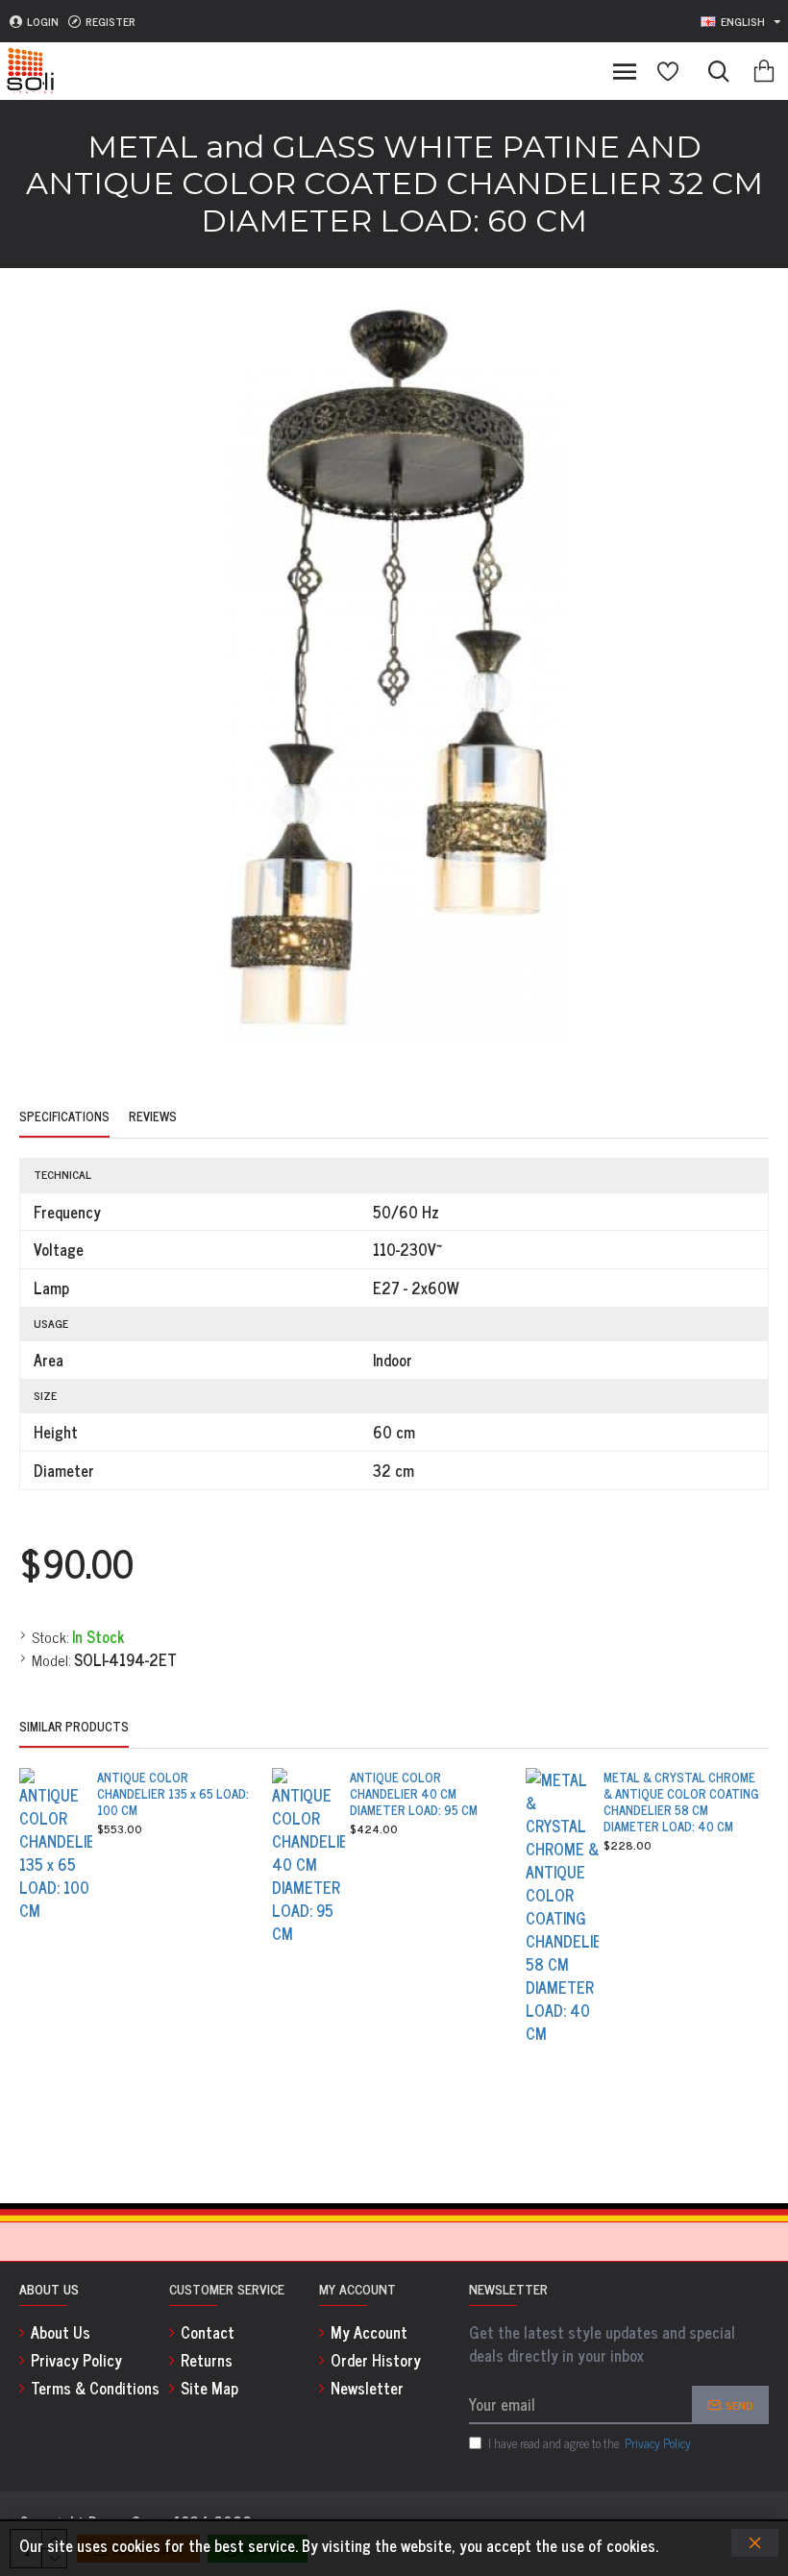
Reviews (153, 1117)
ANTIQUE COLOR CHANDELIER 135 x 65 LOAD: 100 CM (173, 1794)
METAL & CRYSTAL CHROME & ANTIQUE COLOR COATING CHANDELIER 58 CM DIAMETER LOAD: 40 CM (681, 1803)
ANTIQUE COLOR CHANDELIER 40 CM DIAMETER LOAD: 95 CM (414, 1794)
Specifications (64, 1117)
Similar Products (74, 1728)
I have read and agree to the (590, 2443)
